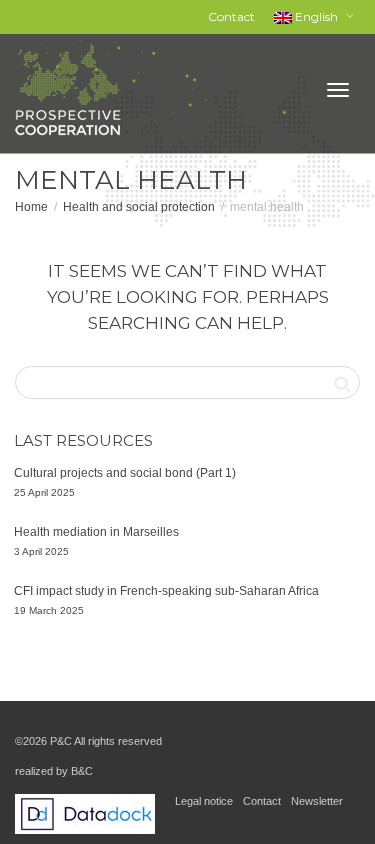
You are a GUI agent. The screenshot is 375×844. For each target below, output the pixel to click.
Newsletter (317, 801)
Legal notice (204, 801)
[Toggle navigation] (338, 90)
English (316, 16)
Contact (231, 16)
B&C (82, 771)
